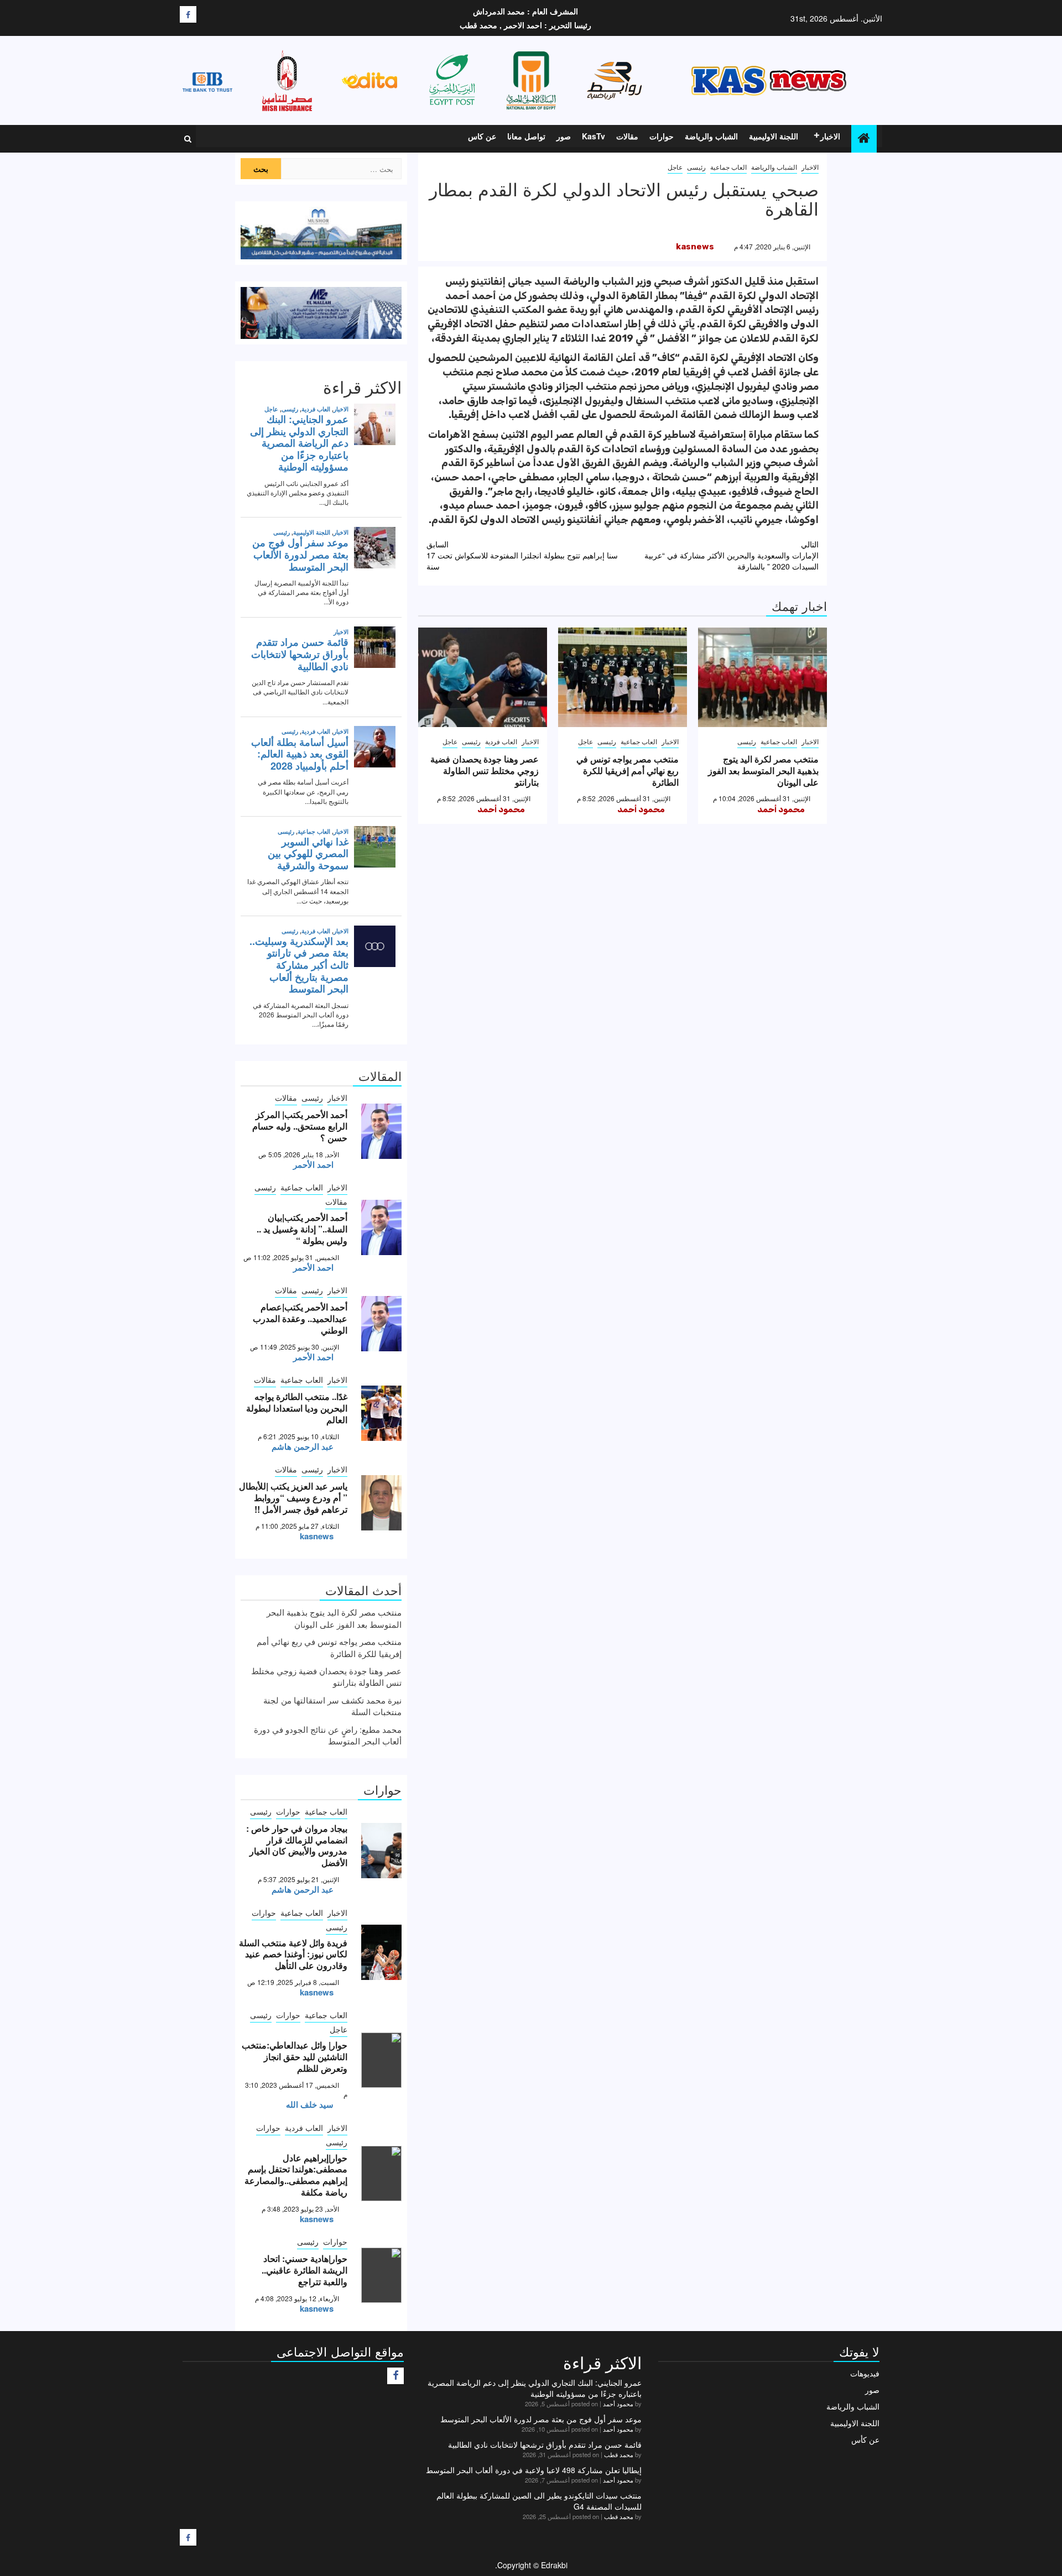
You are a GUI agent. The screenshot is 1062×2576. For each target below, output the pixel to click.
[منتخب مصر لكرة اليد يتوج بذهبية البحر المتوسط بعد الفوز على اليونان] (762, 677)
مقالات (627, 136)
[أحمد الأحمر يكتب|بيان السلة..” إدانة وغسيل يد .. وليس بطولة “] (381, 1227)
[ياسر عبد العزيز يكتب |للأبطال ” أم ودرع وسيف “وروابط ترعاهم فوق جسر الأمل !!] (381, 1503)
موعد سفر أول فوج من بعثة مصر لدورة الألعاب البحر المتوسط (541, 2419)
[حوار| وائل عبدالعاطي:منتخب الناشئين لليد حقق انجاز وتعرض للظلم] (381, 2060)
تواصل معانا (526, 136)
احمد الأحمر (313, 1164)
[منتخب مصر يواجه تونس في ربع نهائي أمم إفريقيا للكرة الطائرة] (623, 677)
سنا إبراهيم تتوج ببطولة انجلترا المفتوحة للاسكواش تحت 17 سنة (522, 555)
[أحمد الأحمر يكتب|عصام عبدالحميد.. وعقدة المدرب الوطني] (381, 1324)
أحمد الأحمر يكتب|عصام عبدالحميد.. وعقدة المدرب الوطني (300, 1318)
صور (564, 136)
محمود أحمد (781, 809)
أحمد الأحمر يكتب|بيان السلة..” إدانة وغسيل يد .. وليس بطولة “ (302, 1229)
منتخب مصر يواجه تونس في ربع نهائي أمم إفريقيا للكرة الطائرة (628, 770)
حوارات (662, 136)
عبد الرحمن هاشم (303, 1446)
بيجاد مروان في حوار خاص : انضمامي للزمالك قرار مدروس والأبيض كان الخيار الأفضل (297, 1845)
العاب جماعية (728, 167)
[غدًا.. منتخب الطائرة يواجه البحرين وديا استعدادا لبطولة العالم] (381, 1413)
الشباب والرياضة (711, 136)
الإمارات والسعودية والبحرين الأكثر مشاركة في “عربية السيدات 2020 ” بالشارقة (732, 555)
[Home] (864, 138)
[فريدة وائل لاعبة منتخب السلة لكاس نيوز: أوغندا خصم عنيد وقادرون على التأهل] (381, 1952)
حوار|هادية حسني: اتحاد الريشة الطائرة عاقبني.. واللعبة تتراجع (304, 2270)
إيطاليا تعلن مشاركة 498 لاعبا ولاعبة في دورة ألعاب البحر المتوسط (534, 2470)
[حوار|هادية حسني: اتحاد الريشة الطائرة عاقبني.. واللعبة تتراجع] (381, 2275)
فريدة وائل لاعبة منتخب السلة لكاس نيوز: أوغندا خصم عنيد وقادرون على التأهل (293, 1954)
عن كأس (865, 2439)
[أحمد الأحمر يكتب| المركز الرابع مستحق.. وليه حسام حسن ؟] (381, 1131)
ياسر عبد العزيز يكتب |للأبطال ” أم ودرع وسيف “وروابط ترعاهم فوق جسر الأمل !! (293, 1498)
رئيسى (696, 167)
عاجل (675, 167)
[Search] (188, 139)
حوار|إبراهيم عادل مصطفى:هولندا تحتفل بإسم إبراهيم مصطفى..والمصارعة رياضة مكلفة (296, 2175)
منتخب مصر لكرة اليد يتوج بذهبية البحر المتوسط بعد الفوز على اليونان (763, 770)
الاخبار (830, 136)
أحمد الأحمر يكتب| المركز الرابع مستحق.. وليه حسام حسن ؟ (300, 1126)
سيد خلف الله (310, 2104)
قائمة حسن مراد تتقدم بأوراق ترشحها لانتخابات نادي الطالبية (545, 2444)
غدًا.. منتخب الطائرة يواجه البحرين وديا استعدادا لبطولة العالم (297, 1408)
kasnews (695, 247)
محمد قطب (619, 2454)
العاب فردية (501, 741)
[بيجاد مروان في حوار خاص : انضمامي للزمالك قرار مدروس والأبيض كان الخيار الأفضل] (381, 1851)
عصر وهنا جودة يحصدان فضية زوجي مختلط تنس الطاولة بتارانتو (485, 770)
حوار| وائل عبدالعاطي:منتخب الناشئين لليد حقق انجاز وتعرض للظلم (295, 2057)
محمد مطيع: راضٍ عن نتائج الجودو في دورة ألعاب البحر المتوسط (328, 1735)
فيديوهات (865, 2373)
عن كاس (482, 136)
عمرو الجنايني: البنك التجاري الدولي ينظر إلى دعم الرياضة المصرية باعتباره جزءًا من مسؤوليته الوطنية (535, 2388)
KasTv (594, 136)
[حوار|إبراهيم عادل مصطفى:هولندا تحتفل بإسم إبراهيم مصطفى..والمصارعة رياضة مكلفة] (381, 2173)
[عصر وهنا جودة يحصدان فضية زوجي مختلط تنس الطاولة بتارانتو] (483, 677)
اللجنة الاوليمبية (774, 136)
